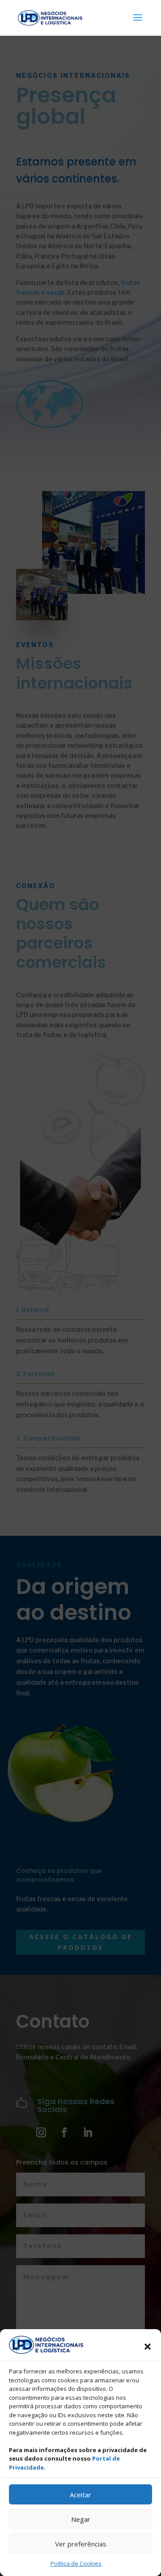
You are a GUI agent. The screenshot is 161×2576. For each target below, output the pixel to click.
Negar (81, 2519)
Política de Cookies (76, 2563)
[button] (148, 2347)
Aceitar (80, 2495)
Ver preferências (81, 2544)
